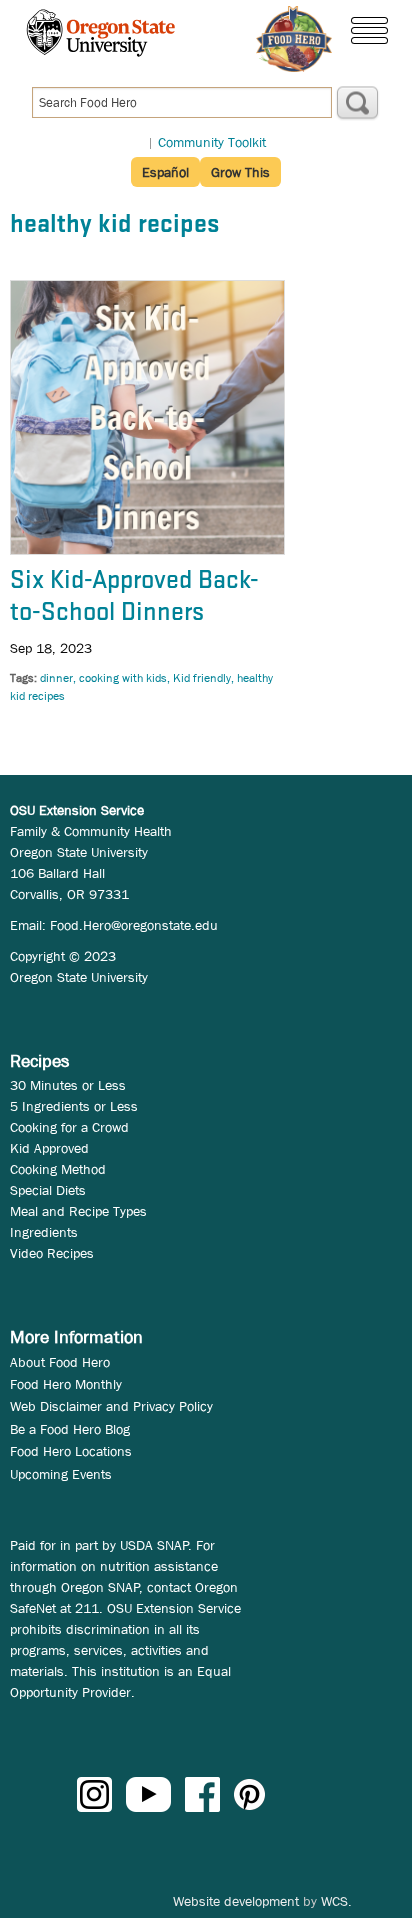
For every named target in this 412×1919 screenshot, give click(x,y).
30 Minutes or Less (68, 1085)
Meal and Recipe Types (78, 1211)
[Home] (294, 39)
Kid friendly (202, 678)
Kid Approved (49, 1148)
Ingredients (44, 1232)
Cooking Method (58, 1169)
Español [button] (165, 172)
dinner (56, 678)
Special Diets (48, 1190)
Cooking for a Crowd (69, 1127)
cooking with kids (123, 678)
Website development (236, 1901)
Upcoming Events (61, 1474)
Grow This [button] (240, 172)
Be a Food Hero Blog (70, 1429)
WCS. (336, 1901)
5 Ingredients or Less (74, 1106)
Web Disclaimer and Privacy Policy (111, 1406)
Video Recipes (52, 1253)
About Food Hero (60, 1362)
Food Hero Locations (71, 1451)
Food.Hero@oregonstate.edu (134, 925)
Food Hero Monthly (66, 1384)
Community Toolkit (212, 142)
